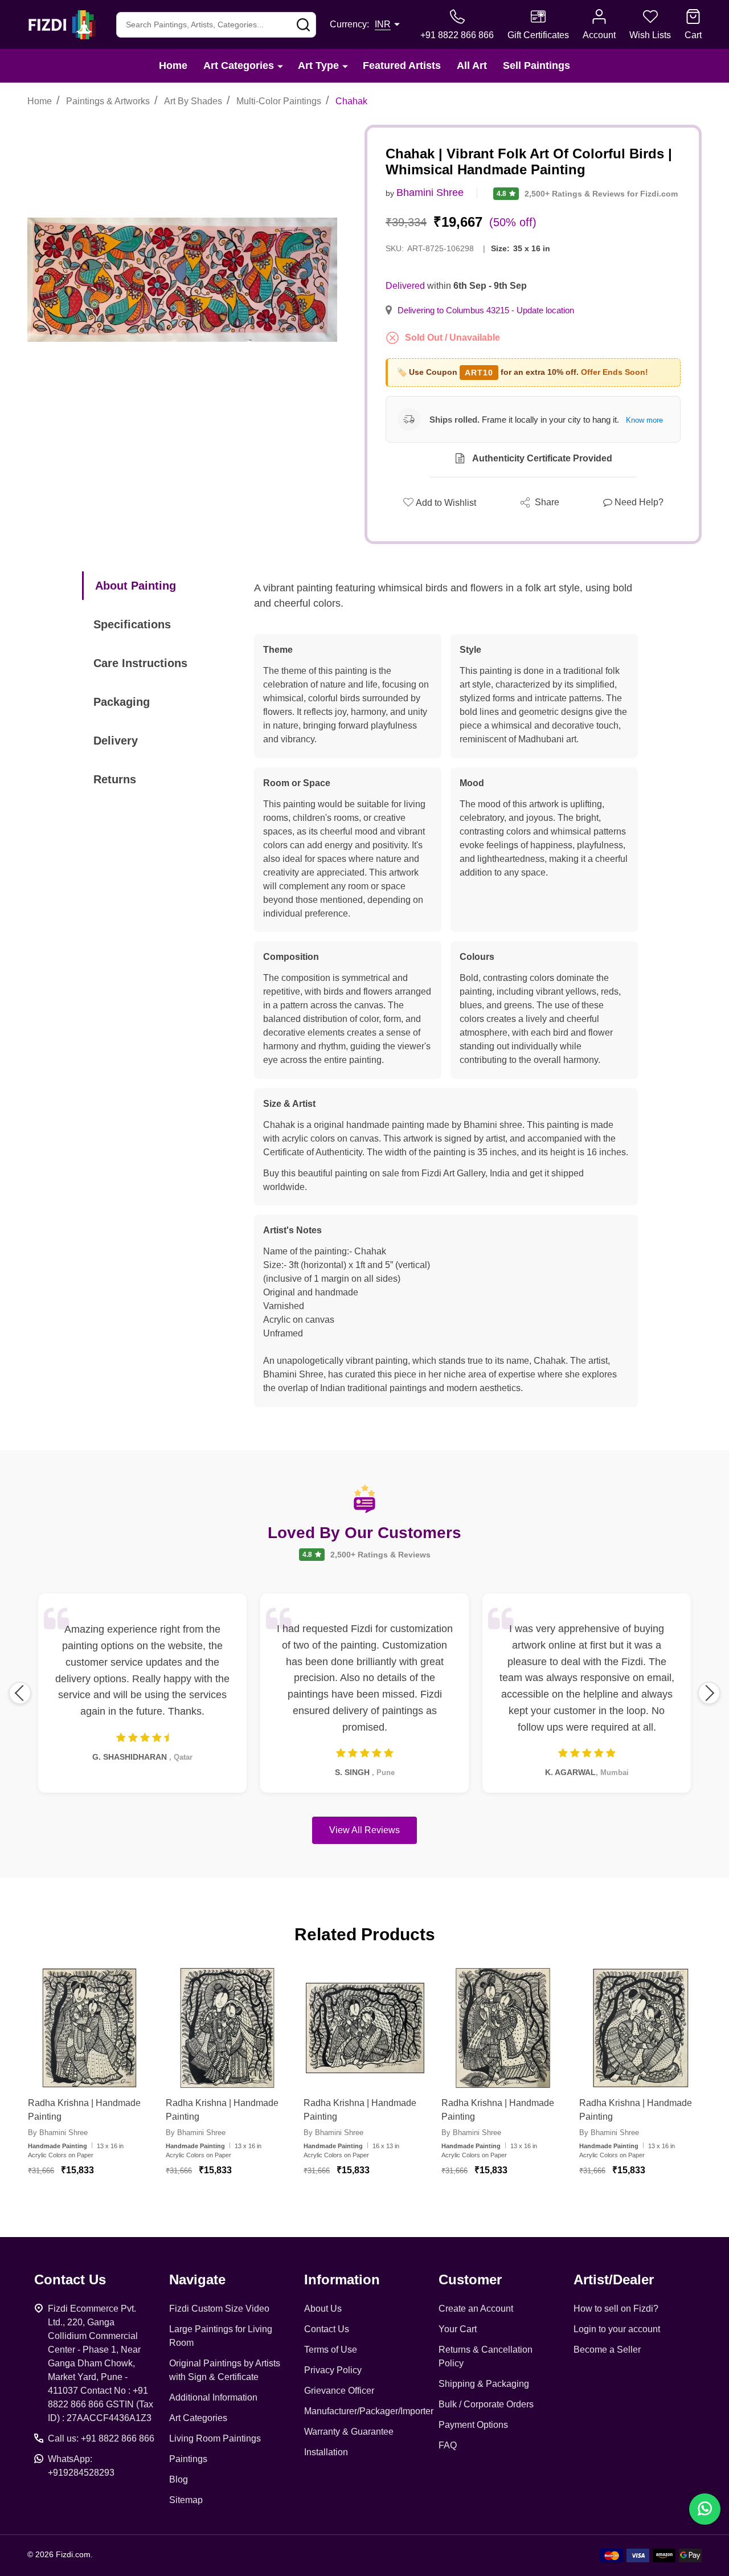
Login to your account (617, 2329)
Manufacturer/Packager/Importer (369, 2411)
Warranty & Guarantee (349, 2432)
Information (342, 2279)
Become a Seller (607, 2350)
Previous (20, 1693)
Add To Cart (103, 2203)
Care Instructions (140, 663)
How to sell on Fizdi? (616, 2309)
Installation (326, 2452)
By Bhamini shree (58, 2133)
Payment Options (473, 2425)
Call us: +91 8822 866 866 (101, 2438)
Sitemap (186, 2500)
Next (709, 1693)
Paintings (188, 2459)
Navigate (197, 2279)
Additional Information (213, 2397)
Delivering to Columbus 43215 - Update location (486, 310)
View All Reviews (364, 1830)
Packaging (122, 702)
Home (173, 66)
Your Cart (458, 2329)
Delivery (116, 741)
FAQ (448, 2445)
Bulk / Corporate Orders (486, 2404)
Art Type (318, 66)
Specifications (132, 624)
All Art (472, 66)
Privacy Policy (333, 2370)
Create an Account (476, 2309)
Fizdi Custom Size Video (219, 2309)
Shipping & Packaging (484, 2384)
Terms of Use (331, 2350)
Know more (644, 420)
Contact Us (327, 2329)
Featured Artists (402, 66)
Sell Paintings (536, 66)
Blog (179, 2479)
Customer (470, 2279)
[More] (280, 66)
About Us (323, 2309)
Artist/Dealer (614, 2279)
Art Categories (239, 66)
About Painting (136, 586)
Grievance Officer (339, 2391)
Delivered (405, 286)
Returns (115, 779)
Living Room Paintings (215, 2438)
